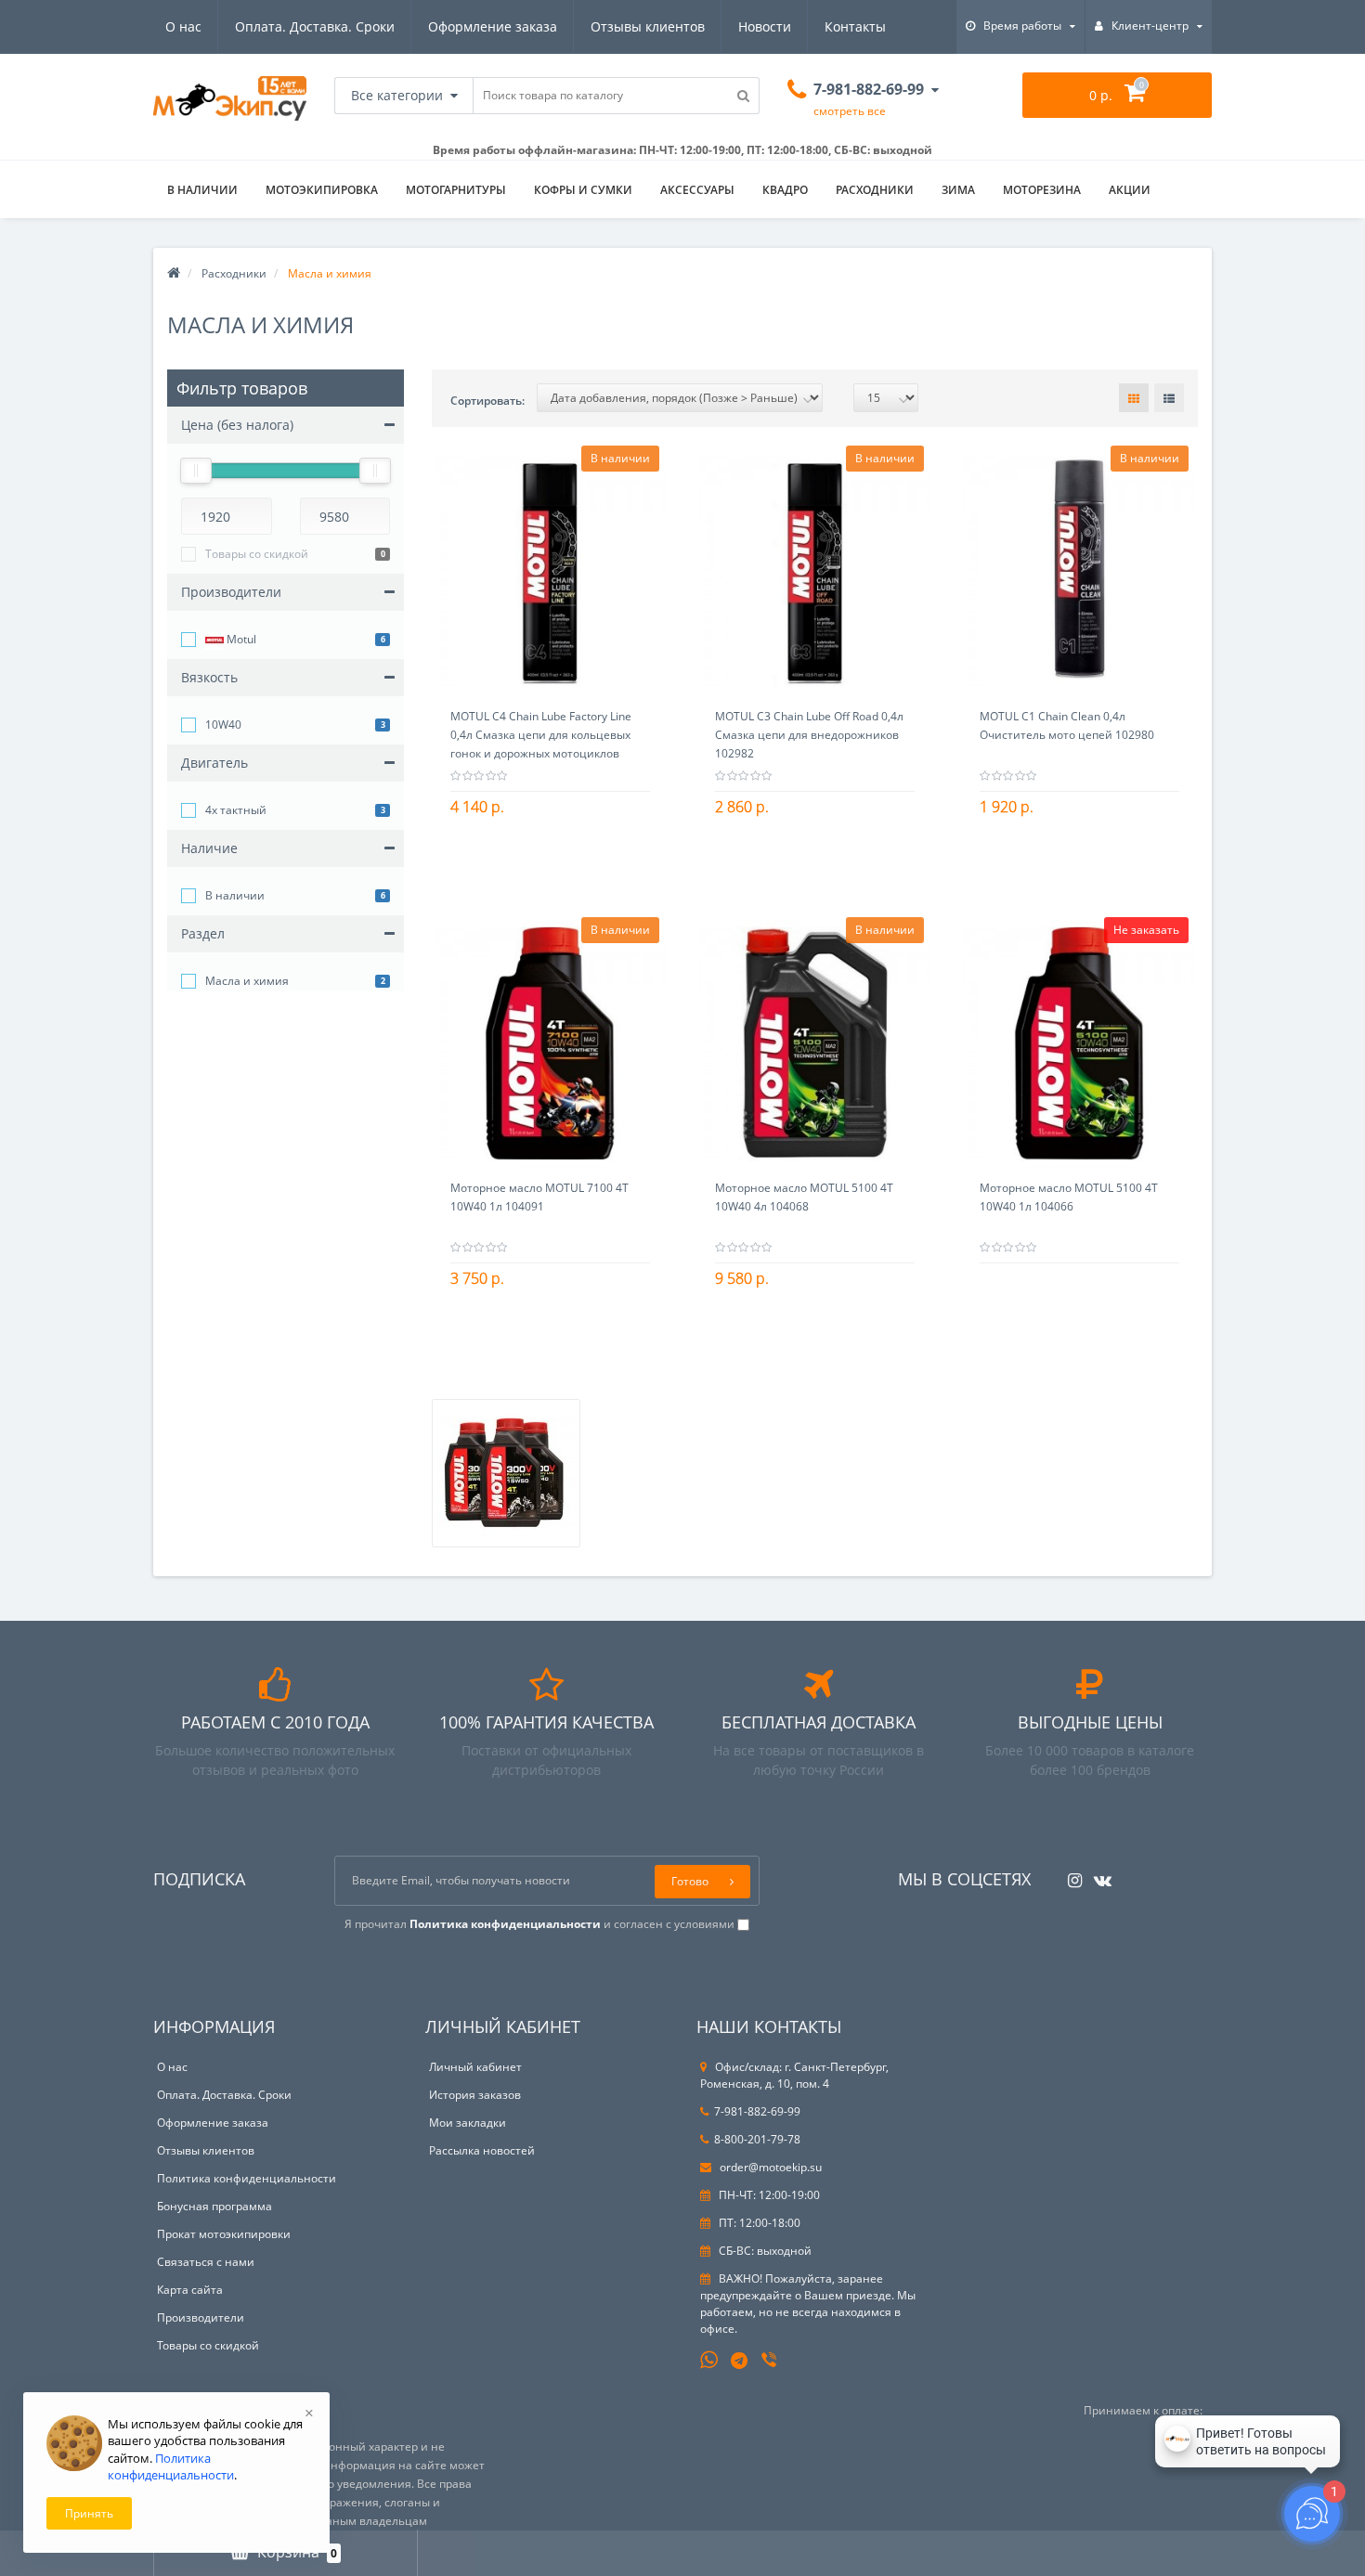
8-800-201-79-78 (757, 2139)
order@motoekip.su (769, 2167)
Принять (89, 2513)
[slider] (196, 471)
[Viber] (771, 2362)
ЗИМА (958, 190)
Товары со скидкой (257, 554)
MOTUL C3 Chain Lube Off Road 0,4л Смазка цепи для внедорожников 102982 (809, 735)
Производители (201, 2317)
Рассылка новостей (482, 2150)
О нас (183, 26)
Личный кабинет (475, 2067)
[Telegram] (740, 2362)
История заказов (475, 2095)
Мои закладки (468, 2123)
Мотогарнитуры (456, 190)
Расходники (875, 190)
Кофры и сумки (583, 190)
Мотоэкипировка (322, 190)
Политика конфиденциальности (247, 2178)
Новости (765, 26)
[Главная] (174, 273)
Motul (240, 639)
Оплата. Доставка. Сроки (315, 26)
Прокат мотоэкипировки (224, 2234)
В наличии (235, 895)
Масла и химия (247, 981)
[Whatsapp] (709, 2358)
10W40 (223, 725)
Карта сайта (190, 2290)
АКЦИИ (1130, 190)
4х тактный (236, 810)
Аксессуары (697, 190)
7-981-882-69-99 (757, 2111)
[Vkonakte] (1098, 1875)
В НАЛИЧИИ (202, 190)
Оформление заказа (493, 26)
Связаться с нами (206, 2262)
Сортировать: (487, 401)
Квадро (785, 190)
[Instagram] (1070, 1875)
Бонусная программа (214, 2206)
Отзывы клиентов (648, 26)
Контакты (855, 26)
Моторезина (1042, 190)
